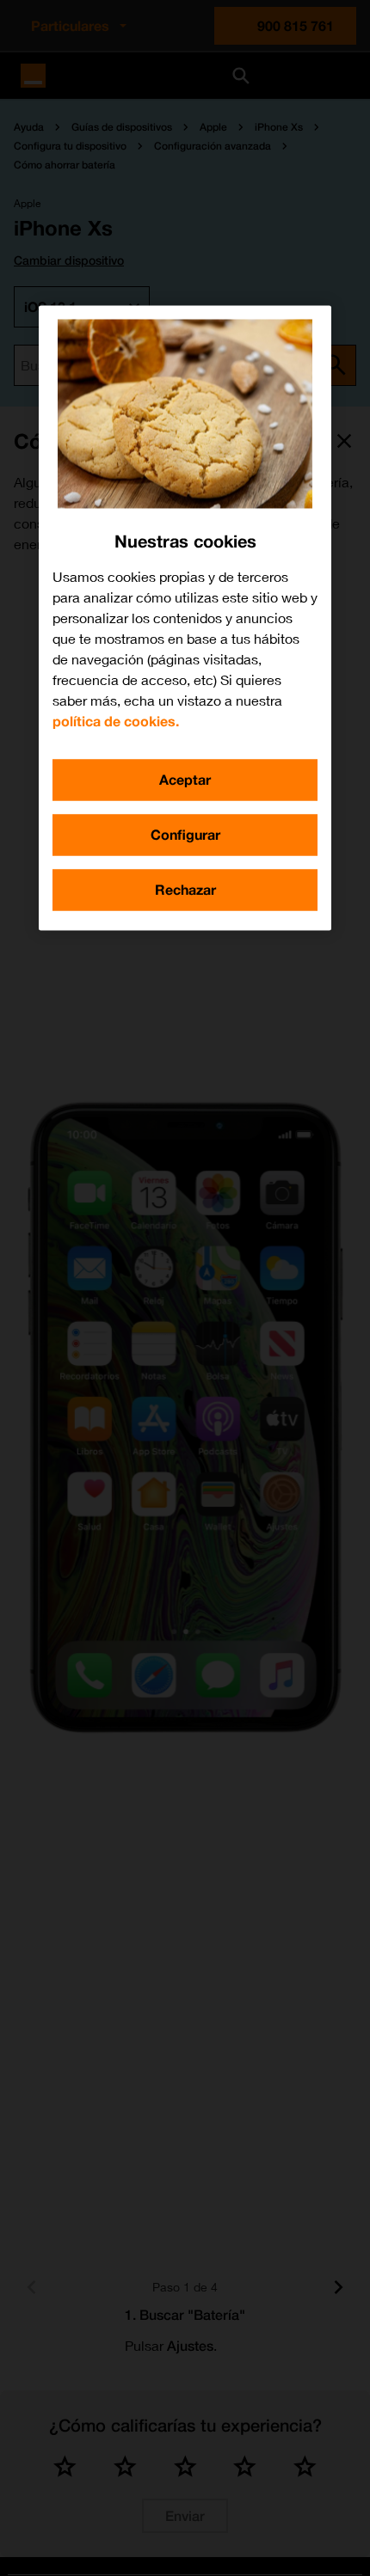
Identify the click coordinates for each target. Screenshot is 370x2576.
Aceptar (185, 779)
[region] (185, 618)
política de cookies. (116, 721)
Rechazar (185, 889)
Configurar (185, 834)
